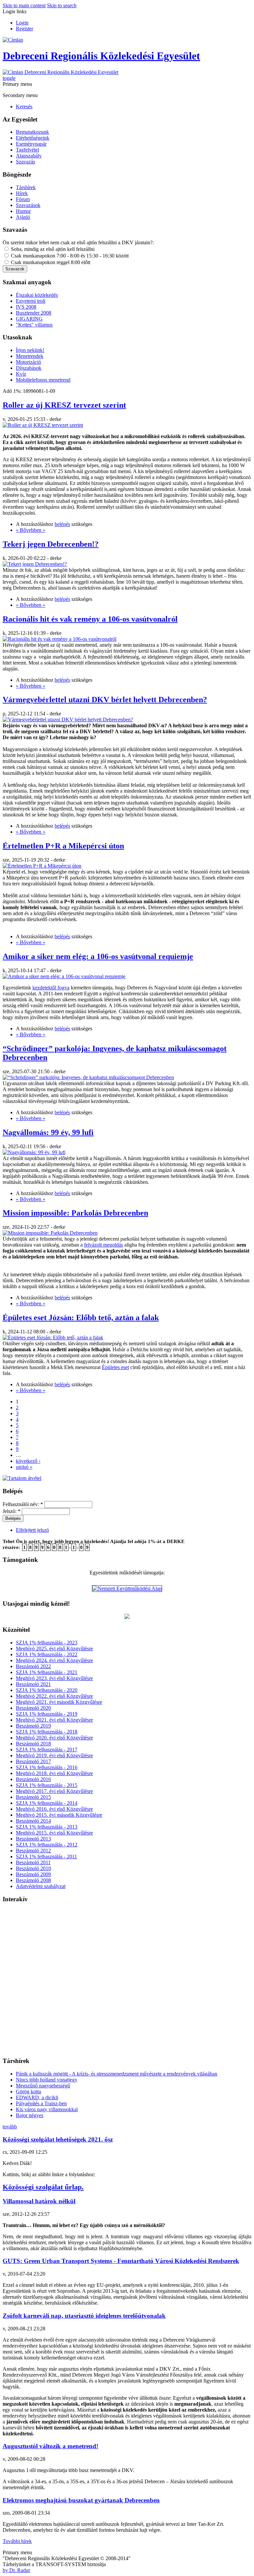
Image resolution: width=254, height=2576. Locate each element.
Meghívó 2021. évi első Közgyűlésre (54, 1720)
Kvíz (21, 374)
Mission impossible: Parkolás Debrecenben (75, 1213)
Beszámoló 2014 (33, 1821)
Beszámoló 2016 (33, 1779)
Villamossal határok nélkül (39, 2201)
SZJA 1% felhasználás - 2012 (47, 1845)
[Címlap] (13, 40)
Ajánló (23, 217)
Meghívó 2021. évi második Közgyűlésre (59, 1702)
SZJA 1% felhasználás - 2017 (47, 1750)
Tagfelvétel (27, 150)
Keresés (24, 106)
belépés (62, 524)
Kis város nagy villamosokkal (47, 2109)
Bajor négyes (30, 2115)
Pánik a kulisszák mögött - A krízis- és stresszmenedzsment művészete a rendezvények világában (117, 2074)
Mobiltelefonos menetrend (43, 380)
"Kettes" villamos (34, 325)
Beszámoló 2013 (33, 1839)
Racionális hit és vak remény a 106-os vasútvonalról (90, 619)
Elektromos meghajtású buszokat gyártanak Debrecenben (81, 2500)
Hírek (22, 193)
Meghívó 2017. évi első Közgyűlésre (54, 1791)
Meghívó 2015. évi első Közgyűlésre (54, 1833)
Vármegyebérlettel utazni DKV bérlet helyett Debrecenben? (105, 700)
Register (24, 29)
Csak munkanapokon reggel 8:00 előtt (50, 262)
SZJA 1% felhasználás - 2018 (47, 1732)
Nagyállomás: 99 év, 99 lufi (48, 1132)
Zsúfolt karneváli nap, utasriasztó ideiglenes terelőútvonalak (84, 2316)
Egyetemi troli (31, 301)
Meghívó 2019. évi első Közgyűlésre (54, 1755)
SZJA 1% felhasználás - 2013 (47, 1827)
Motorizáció (28, 362)
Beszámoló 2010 (33, 1868)
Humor (23, 211)
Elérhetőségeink (33, 138)
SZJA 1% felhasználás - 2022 (47, 1654)
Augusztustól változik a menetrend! (50, 2446)
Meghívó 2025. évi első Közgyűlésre (54, 1649)
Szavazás (25, 162)
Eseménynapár (31, 144)
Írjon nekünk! (30, 350)
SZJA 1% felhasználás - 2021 (47, 1672)
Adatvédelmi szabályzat (41, 1886)
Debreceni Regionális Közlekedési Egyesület (101, 56)
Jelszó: (12, 1511)
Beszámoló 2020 (33, 1708)
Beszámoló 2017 (33, 1761)
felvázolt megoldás (104, 1245)
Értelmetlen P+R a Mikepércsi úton (63, 846)
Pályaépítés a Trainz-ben (41, 2103)
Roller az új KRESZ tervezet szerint (64, 405)
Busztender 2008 (34, 313)
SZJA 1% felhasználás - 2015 (47, 1785)
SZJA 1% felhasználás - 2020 (47, 1690)
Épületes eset (115, 1367)
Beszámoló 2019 (33, 1726)
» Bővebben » (31, 530)
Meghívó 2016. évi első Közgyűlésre (54, 1809)
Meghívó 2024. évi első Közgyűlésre (54, 1660)
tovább (10, 2127)
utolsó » (24, 1467)
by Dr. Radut (16, 2570)
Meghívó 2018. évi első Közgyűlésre (54, 1773)
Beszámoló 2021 (33, 1684)
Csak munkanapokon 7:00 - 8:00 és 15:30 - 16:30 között (69, 256)
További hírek (17, 2541)
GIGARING (29, 319)
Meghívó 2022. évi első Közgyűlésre (54, 1696)
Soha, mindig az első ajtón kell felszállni (52, 249)
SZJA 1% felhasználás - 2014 (47, 1803)
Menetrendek (30, 356)
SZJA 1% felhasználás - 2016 (47, 1767)
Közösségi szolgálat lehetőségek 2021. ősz (58, 2139)
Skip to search (62, 5)
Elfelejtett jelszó (32, 1530)
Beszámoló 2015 (33, 1797)
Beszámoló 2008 (33, 1880)
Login (22, 23)
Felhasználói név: (23, 1504)
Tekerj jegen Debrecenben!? (51, 544)
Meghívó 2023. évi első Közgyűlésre (54, 1678)
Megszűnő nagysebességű (43, 2086)
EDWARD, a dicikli (37, 2097)
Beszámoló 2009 (33, 1874)
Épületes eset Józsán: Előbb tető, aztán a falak (81, 1318)
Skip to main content (24, 5)
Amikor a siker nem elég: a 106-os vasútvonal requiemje (98, 956)
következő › (28, 1461)
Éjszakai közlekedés (37, 295)
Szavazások (28, 205)
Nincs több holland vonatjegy (47, 2080)
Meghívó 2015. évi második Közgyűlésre (59, 1815)
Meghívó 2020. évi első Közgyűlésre (54, 1738)
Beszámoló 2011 (33, 1862)
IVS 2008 (26, 307)
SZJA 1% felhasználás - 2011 (46, 1856)
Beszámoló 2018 (33, 1744)
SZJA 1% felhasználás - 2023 (47, 1643)
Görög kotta (28, 2092)
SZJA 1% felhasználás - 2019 (47, 1714)
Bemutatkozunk (32, 132)
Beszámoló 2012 (33, 1851)
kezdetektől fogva (51, 988)
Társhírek (26, 187)
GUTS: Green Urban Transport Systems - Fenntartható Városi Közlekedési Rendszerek (121, 2261)
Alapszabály (29, 156)
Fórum (23, 199)
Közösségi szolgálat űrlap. (43, 2187)
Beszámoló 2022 (33, 1666)
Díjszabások (29, 368)
